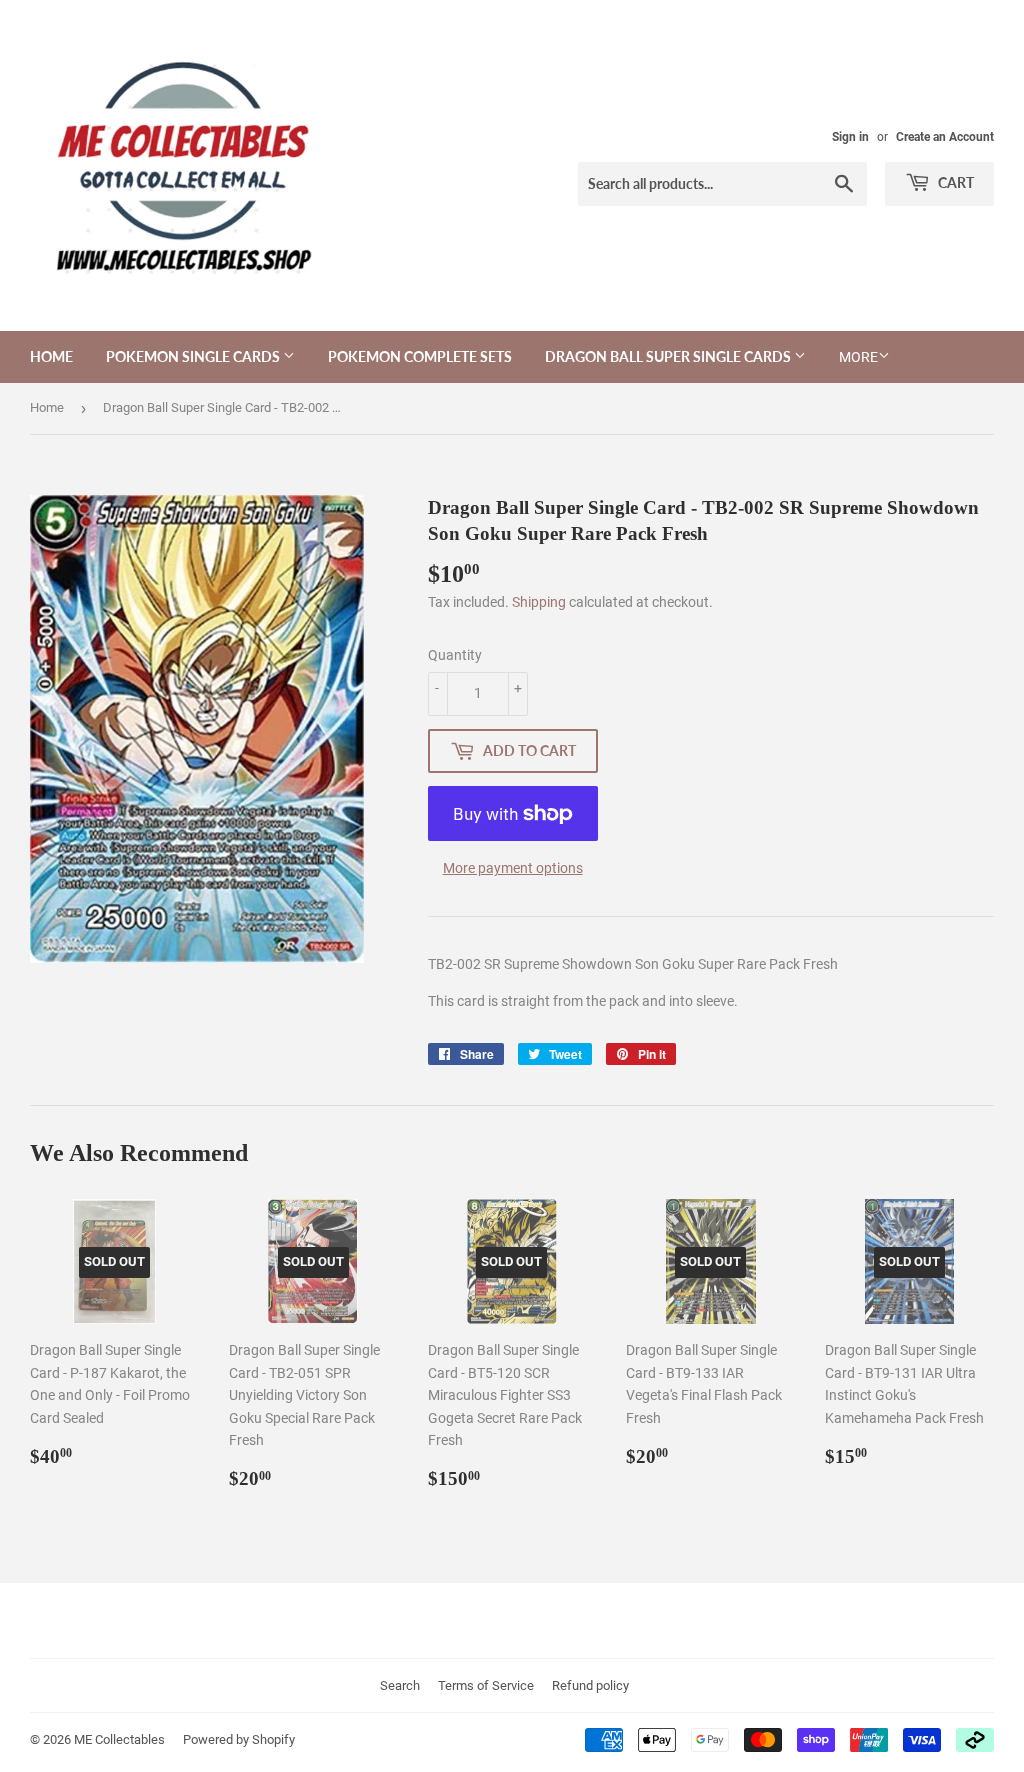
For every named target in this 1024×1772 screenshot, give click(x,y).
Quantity (455, 655)
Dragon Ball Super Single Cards (669, 356)
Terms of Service (486, 1685)
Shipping (539, 602)
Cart (954, 182)
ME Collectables (119, 1739)
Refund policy (590, 1685)
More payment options (513, 868)
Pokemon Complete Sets (420, 356)
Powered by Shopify (239, 1739)
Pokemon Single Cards (194, 356)
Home (51, 356)
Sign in (850, 137)
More (858, 357)
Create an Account (945, 137)
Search (400, 1685)
